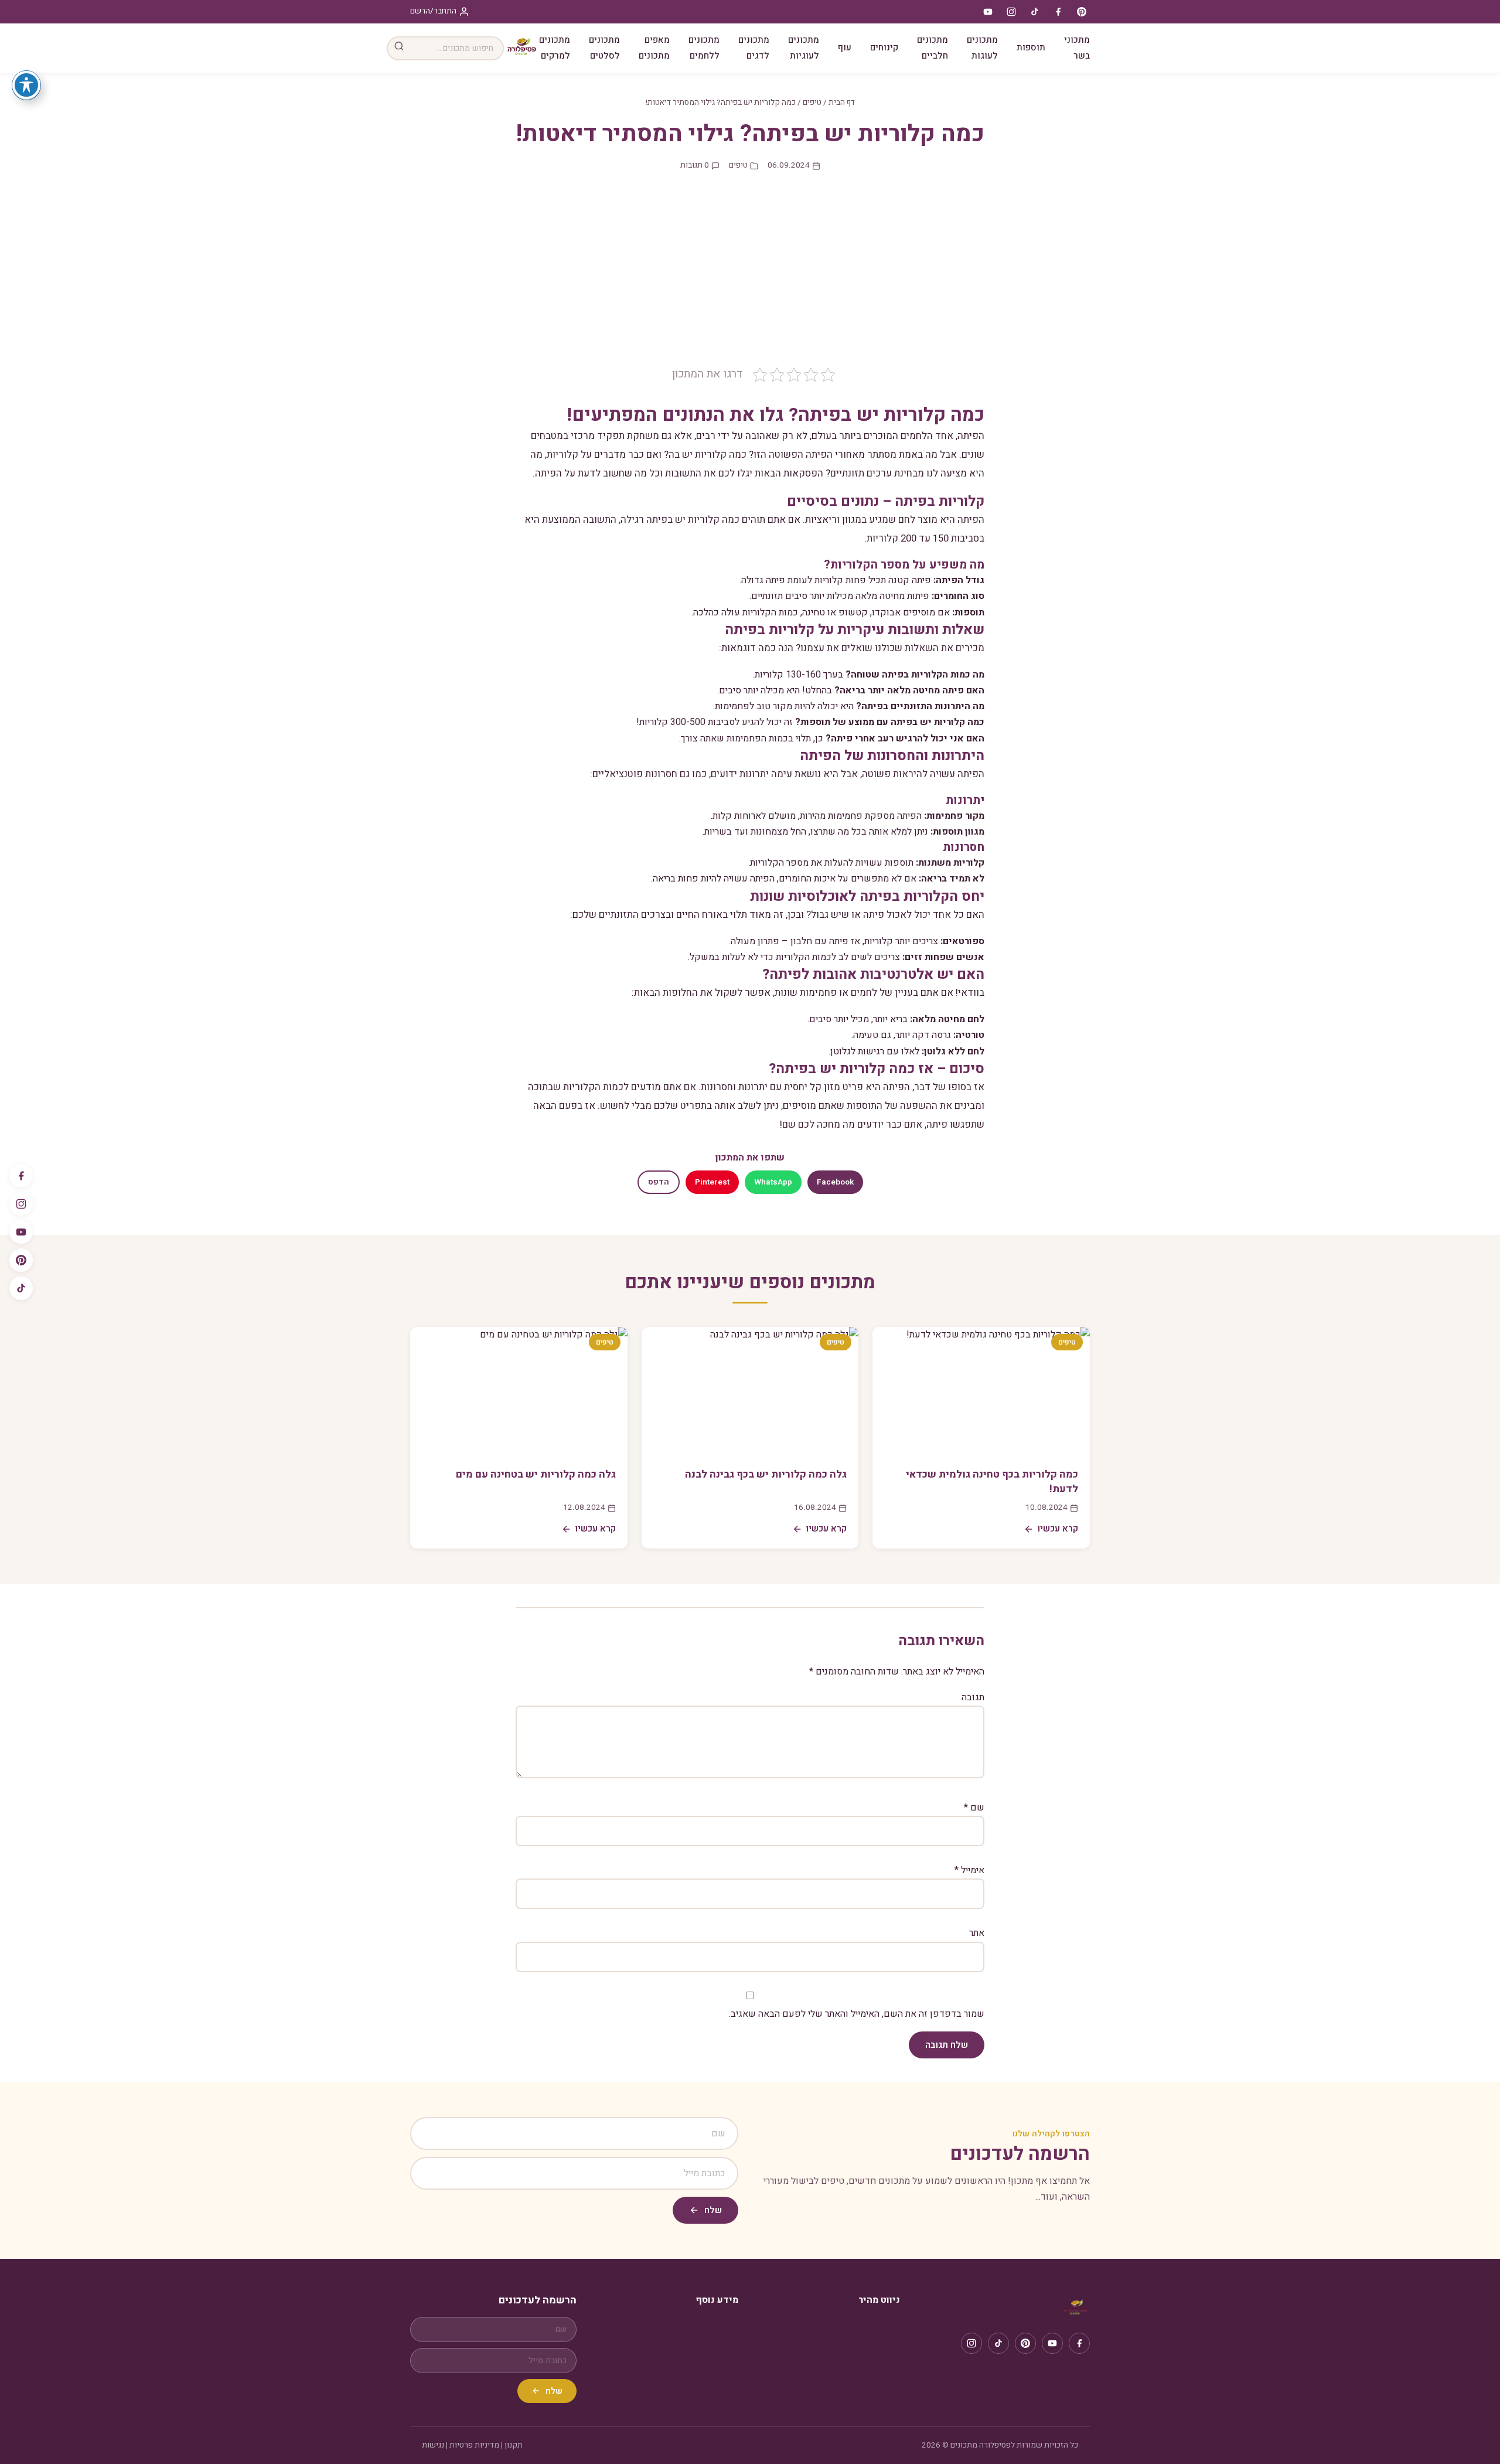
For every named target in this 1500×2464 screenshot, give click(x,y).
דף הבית (842, 103)
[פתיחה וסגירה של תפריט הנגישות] (26, 85)
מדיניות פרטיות (474, 2445)
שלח (713, 2210)
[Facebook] (21, 1176)
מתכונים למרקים (555, 48)
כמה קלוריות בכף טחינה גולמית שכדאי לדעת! (992, 1482)
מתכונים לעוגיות (804, 48)
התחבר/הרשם (433, 11)
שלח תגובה (947, 2045)
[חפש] (399, 48)
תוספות (1031, 47)
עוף (845, 47)
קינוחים (884, 47)
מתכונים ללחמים (704, 48)
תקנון (514, 2445)
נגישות (433, 2445)
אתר (977, 1933)
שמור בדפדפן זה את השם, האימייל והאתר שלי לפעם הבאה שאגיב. (857, 2014)
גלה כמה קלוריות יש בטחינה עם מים (536, 1474)
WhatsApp (773, 1182)
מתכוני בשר (1077, 48)
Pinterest (712, 1182)
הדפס (659, 1182)
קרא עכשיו (1058, 1529)
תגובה (973, 1697)
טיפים (812, 103)
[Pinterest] (21, 1260)
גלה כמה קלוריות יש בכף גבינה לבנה (766, 1474)
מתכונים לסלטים (604, 48)
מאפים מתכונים (654, 48)
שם (974, 1808)
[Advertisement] (750, 278)
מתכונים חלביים (933, 48)
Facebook (835, 1182)
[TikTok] (21, 1288)
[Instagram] (21, 1204)
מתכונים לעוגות (982, 48)
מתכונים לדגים (754, 48)
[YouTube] (21, 1232)
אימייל (969, 1870)
